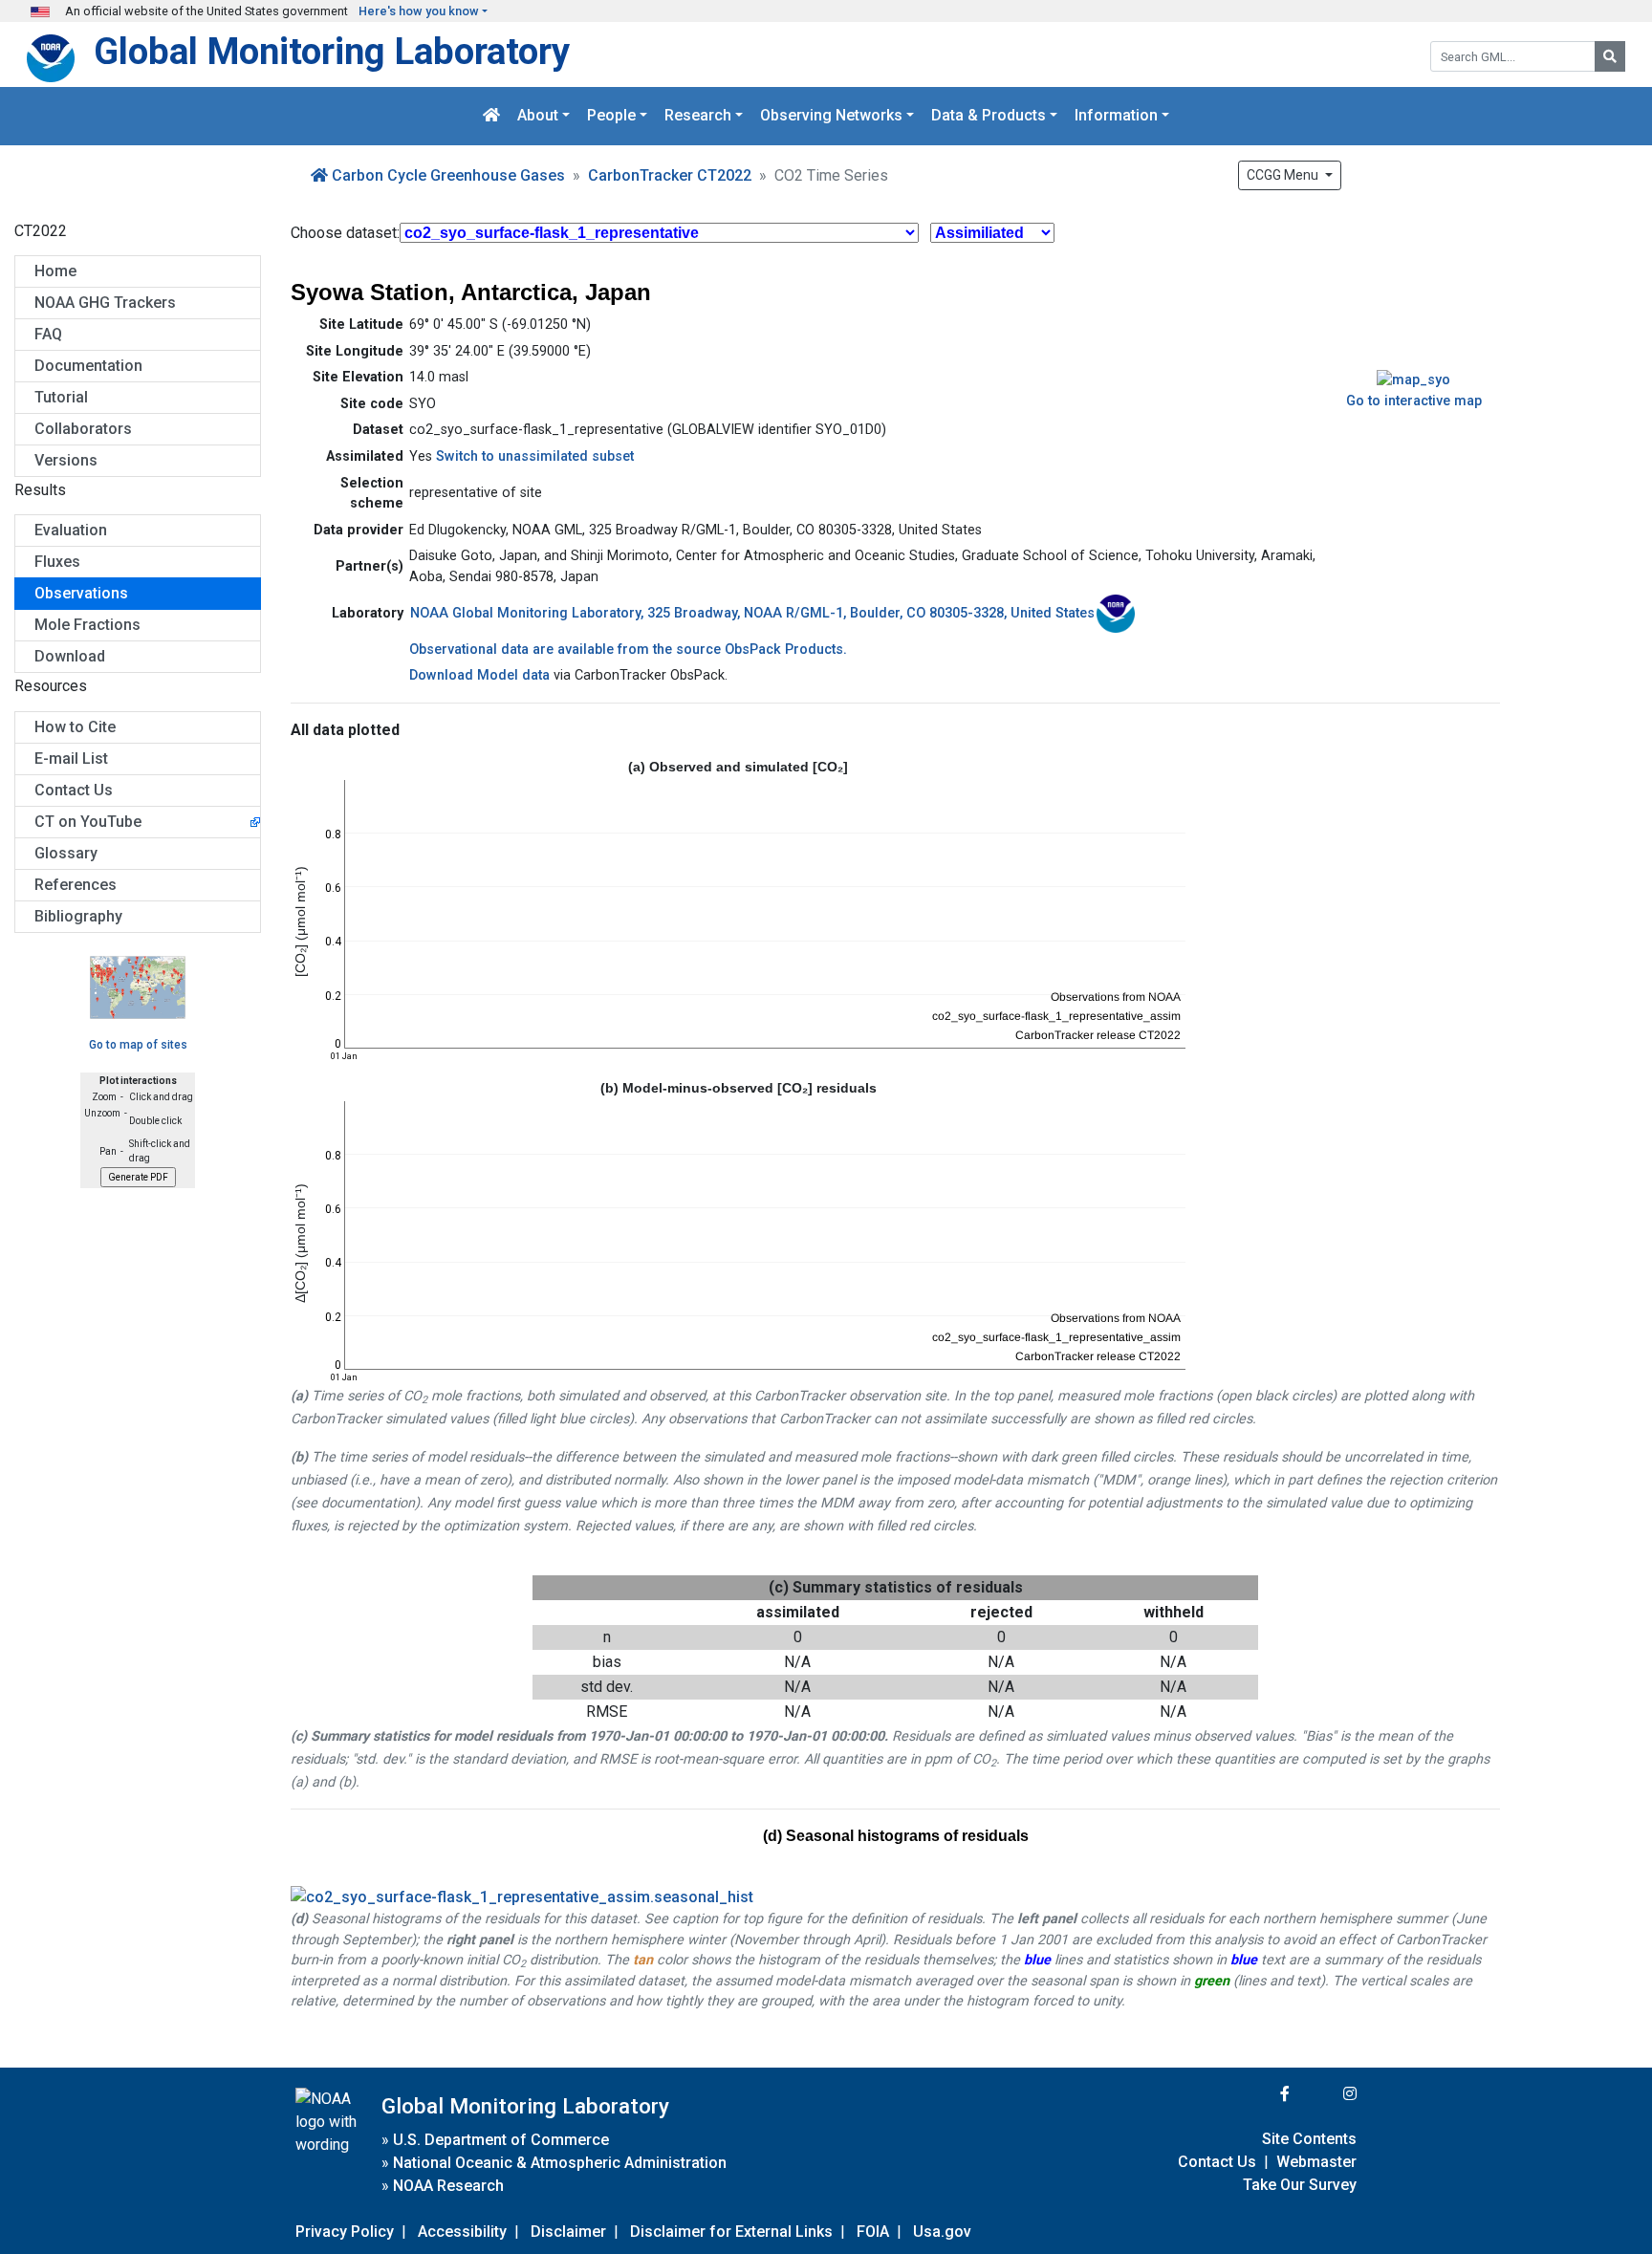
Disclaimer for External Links (731, 2232)
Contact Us (74, 790)
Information (1116, 116)
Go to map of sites (138, 1045)
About (538, 116)
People (611, 116)
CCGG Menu (1284, 175)
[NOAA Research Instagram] (1325, 2094)
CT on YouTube (88, 822)
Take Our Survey (1300, 2185)
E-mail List (71, 759)
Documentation (88, 366)
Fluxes (57, 562)
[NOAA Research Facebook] (1259, 2094)
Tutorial (61, 397)
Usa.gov (942, 2232)
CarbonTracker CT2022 (670, 175)
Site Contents (1309, 2139)
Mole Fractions (87, 625)
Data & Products (989, 116)
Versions (66, 460)
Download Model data (479, 675)
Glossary (66, 853)
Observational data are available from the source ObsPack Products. (628, 650)
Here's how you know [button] (419, 11)
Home (55, 271)
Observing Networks (831, 116)
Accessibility (462, 2232)
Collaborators (83, 429)
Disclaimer (568, 2232)
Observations (81, 593)
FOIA (873, 2232)
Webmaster (1316, 2162)
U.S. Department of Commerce (501, 2140)
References (76, 885)
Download (70, 656)
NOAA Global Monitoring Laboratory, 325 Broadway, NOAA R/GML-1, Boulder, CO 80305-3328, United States (752, 613)
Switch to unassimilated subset (533, 456)
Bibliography (78, 916)
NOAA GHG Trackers (105, 303)
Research (698, 116)
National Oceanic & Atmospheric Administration (560, 2163)
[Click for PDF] (895, 1897)
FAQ (48, 334)
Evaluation (71, 530)
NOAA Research (448, 2186)
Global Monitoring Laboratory (332, 51)
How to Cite (75, 727)
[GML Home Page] (491, 116)
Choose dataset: (345, 233)
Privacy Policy (345, 2232)
